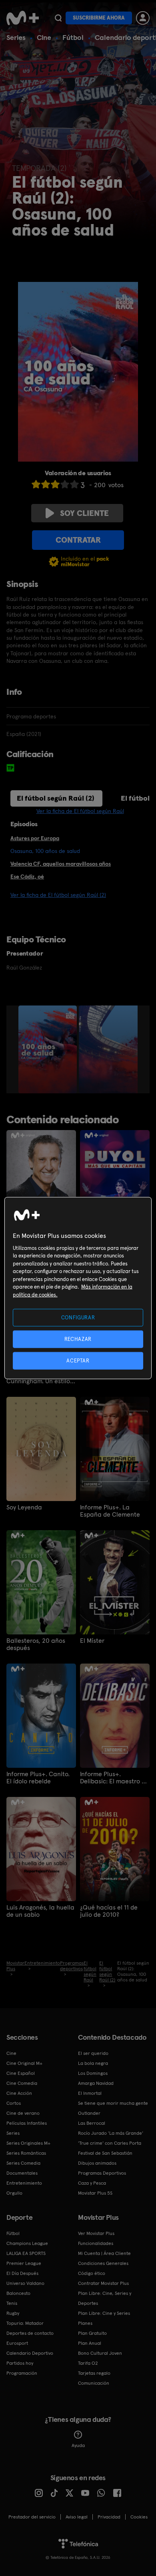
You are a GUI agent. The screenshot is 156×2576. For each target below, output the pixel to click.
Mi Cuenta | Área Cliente (104, 2253)
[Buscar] (58, 18)
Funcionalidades (96, 2243)
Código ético (92, 2273)
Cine (44, 37)
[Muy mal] (36, 484)
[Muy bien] (74, 484)
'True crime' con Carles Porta (110, 2143)
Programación (22, 2373)
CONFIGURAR (78, 1317)
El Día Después (22, 2273)
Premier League (24, 2263)
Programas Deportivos (102, 2173)
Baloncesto (18, 2293)
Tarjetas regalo (94, 2373)
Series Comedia (23, 2163)
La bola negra (93, 2063)
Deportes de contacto (30, 2333)
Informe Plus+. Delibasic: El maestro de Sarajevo (114, 1778)
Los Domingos (93, 2073)
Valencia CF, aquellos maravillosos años (61, 864)
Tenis (12, 2303)
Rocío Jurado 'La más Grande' (111, 2133)
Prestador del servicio (32, 2517)
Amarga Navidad (96, 2083)
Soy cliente (84, 513)
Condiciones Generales (103, 2263)
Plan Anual (90, 2343)
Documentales (22, 2173)
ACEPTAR (78, 1361)
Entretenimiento (24, 2183)
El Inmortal (90, 2093)
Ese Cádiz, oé (27, 877)
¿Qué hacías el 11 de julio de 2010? (109, 1911)
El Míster (92, 1641)
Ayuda (78, 2445)
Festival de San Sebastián (105, 2153)
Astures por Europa (35, 838)
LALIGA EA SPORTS (26, 2253)
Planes (85, 2323)
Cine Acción (19, 2093)
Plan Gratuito (92, 2333)
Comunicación (94, 2383)
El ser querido (93, 2053)
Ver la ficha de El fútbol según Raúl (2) (58, 895)
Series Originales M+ (28, 2143)
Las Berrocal (92, 2123)
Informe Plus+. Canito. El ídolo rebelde (38, 1778)
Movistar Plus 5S (95, 2193)
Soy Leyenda (24, 1507)
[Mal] (46, 484)
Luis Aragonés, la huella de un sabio (40, 1911)
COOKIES (139, 2517)
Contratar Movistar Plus (103, 2283)
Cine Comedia (22, 2083)
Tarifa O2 (88, 2363)
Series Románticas (26, 2153)
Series (16, 37)
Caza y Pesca (92, 2183)
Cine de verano (23, 2113)
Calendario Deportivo (30, 2353)
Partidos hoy (20, 2363)
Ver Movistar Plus (96, 2233)
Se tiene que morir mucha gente (113, 2103)
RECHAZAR (78, 1339)
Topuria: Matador (25, 2323)
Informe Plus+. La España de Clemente (110, 1511)
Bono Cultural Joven (100, 2353)
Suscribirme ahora (99, 18)
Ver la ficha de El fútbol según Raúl (80, 811)
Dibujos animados (97, 2163)
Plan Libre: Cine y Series (104, 2313)
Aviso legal (77, 2517)
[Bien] (65, 484)
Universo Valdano (25, 2283)
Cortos (14, 2103)
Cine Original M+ (24, 2063)
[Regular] (55, 484)
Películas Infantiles (27, 2123)
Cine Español (21, 2073)
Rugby (13, 2313)
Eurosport (17, 2343)
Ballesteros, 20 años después (36, 1644)
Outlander (89, 2113)
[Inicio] (23, 18)
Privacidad (109, 2517)
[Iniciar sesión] (143, 18)
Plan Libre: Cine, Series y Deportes (105, 2298)
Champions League (27, 2243)
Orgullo (14, 2193)
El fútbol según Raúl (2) (56, 798)
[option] (49, 1049)
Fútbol (73, 37)
